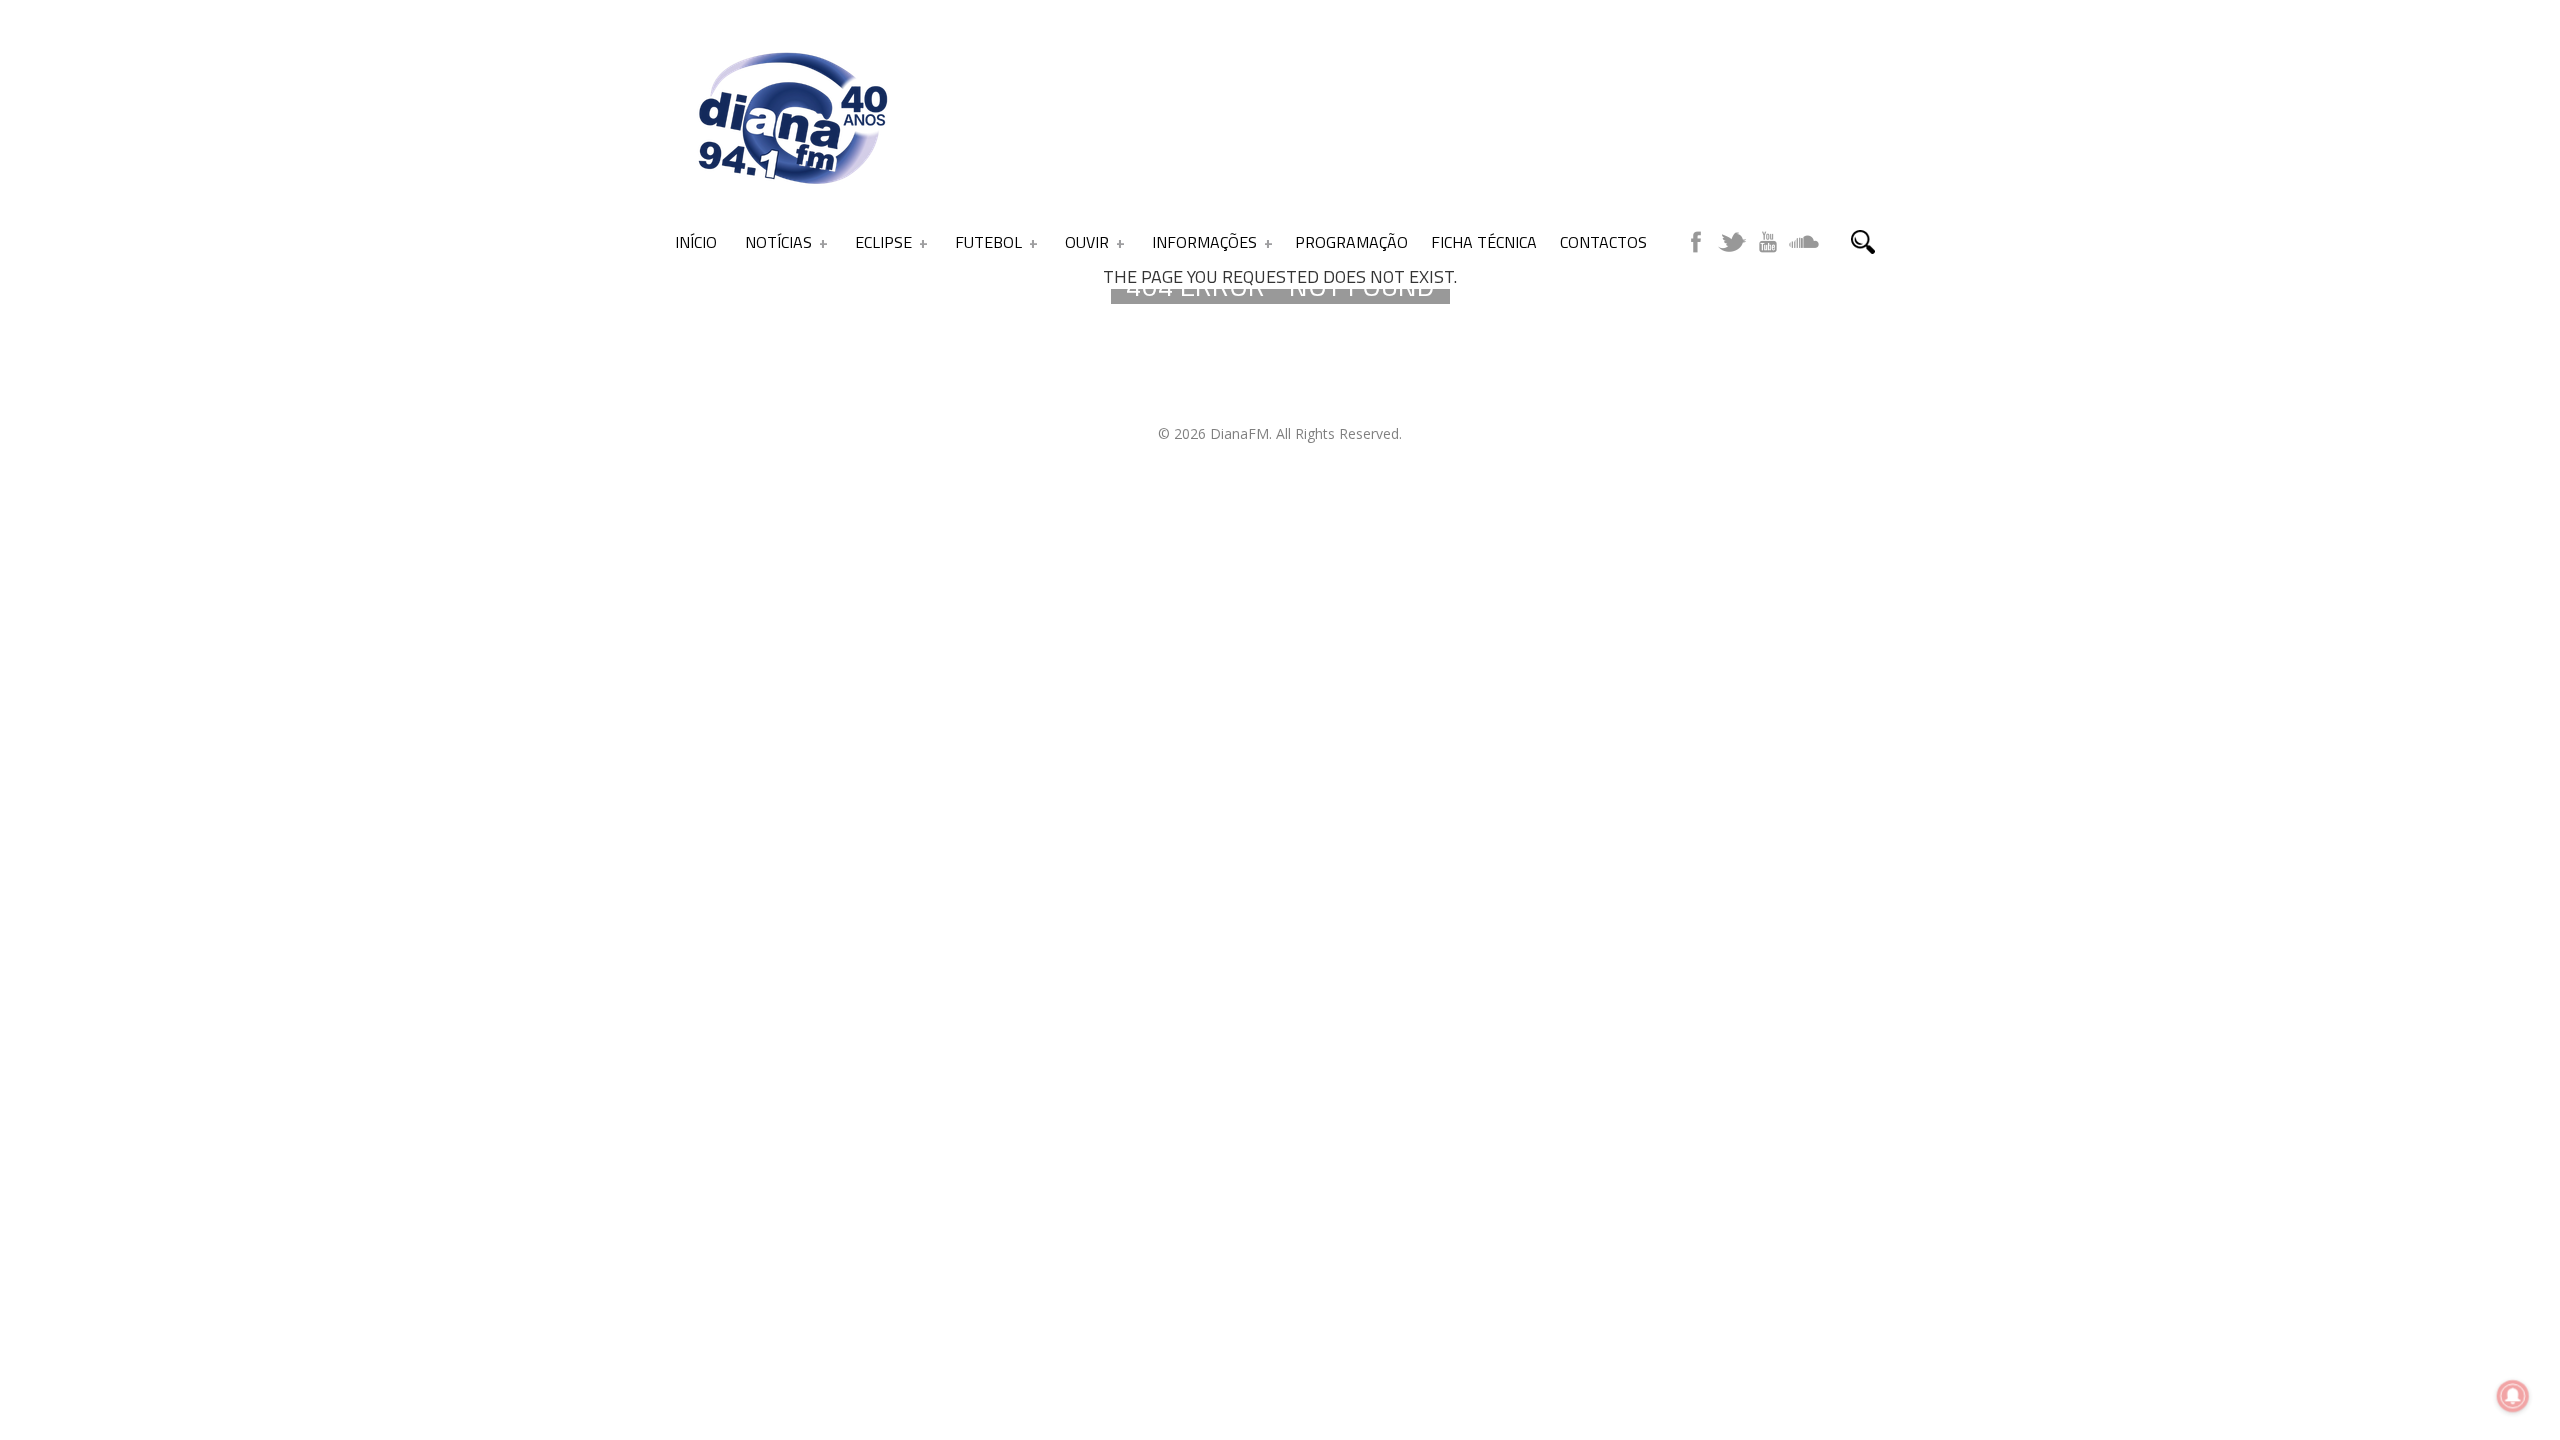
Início (696, 242)
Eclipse (883, 242)
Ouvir (1087, 242)
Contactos (1603, 242)
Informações (1204, 242)
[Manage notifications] (2513, 1396)
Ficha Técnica (1484, 242)
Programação (1351, 242)
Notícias (778, 242)
